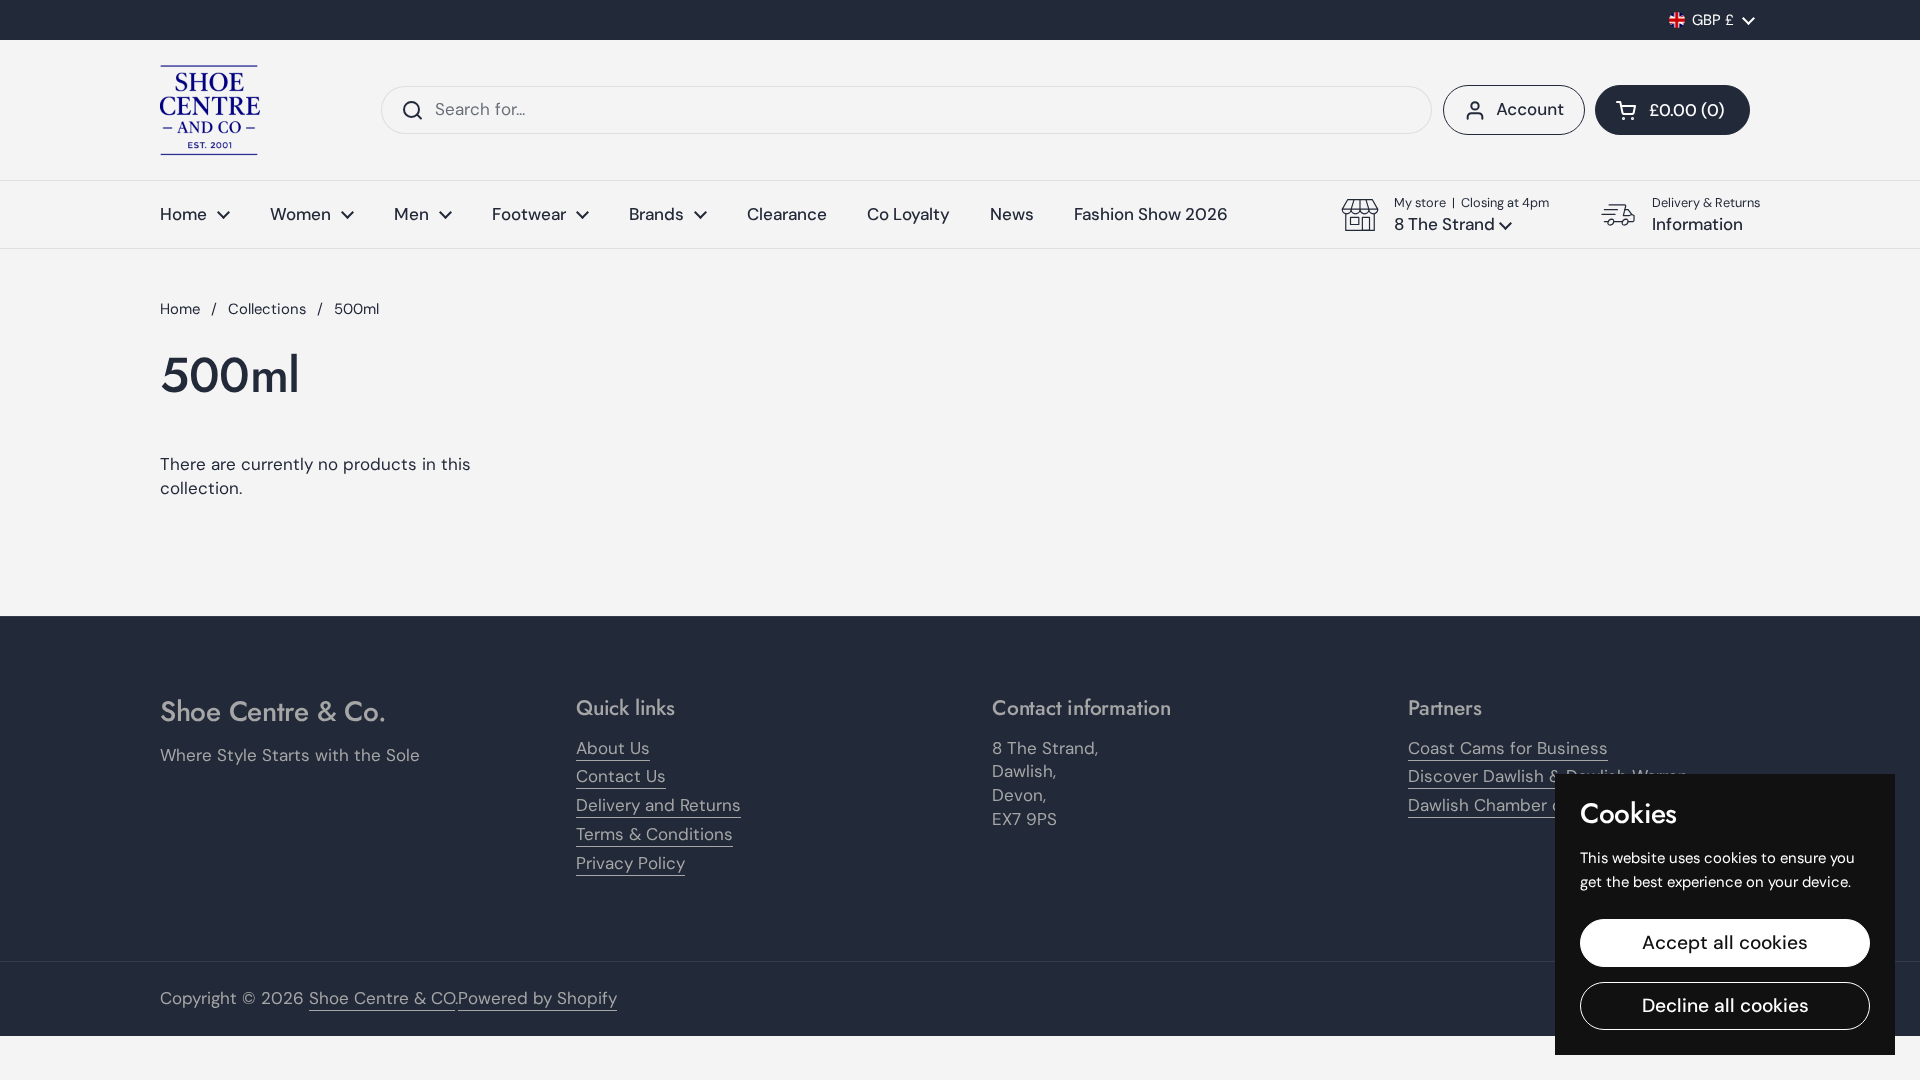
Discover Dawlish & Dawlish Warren (1548, 776)
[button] (1672, 110)
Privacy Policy (630, 863)
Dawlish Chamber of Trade (1513, 805)
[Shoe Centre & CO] (210, 110)
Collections (267, 309)
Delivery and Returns (658, 805)
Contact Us (621, 776)
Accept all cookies (1725, 942)
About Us (613, 748)
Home (180, 309)
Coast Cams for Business (1508, 748)
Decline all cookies (1725, 1005)
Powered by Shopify (537, 998)
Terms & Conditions (654, 834)
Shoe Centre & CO (382, 998)
